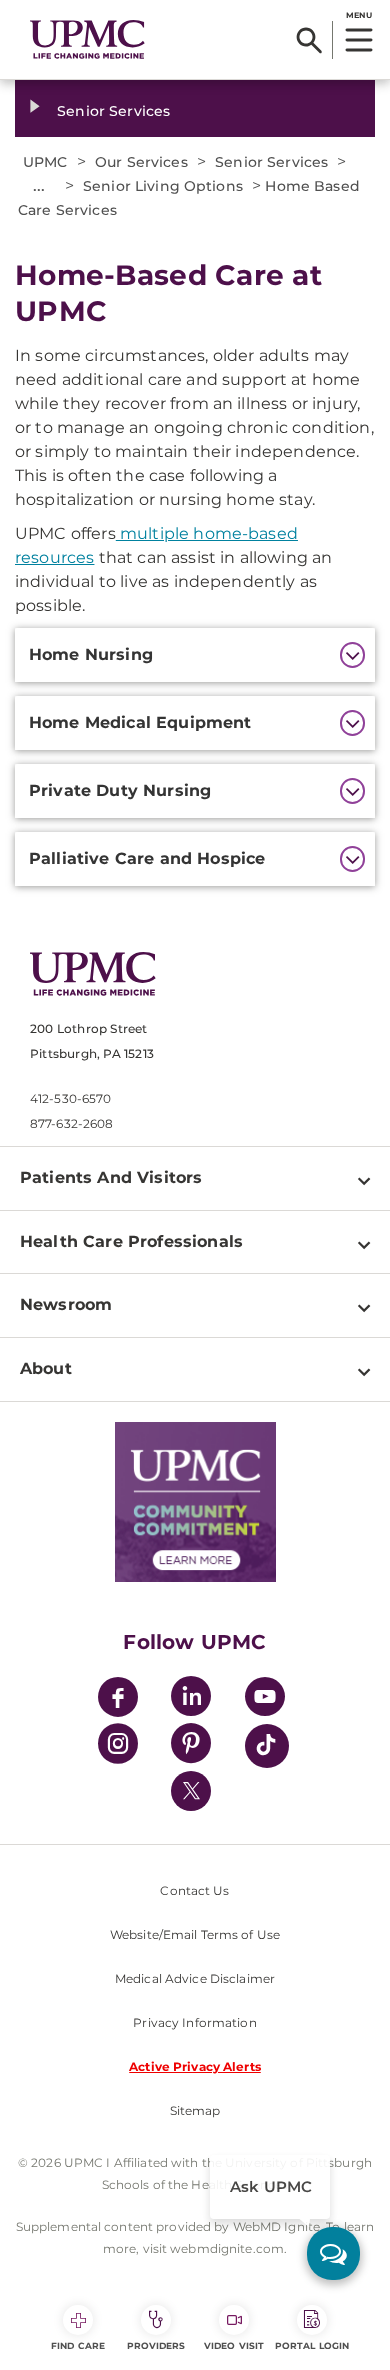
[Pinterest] (191, 1746)
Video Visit (234, 2345)
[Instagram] (118, 1746)
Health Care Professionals (131, 1241)
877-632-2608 (71, 1123)
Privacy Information (194, 2022)
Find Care (78, 2345)
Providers (156, 2345)
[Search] (309, 40)
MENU (358, 15)
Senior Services (113, 111)
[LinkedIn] (191, 1699)
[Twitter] (191, 1791)
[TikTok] (267, 1746)
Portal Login (312, 2345)
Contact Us (194, 1890)
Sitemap (195, 2110)
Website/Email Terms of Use (195, 1934)
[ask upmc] (333, 2253)
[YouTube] (265, 1699)
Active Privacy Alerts (195, 2066)
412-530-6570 (70, 1098)
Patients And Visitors (111, 1177)
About (46, 1368)
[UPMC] (87, 40)
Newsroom (66, 1304)
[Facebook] (118, 1699)
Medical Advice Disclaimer (195, 1978)
